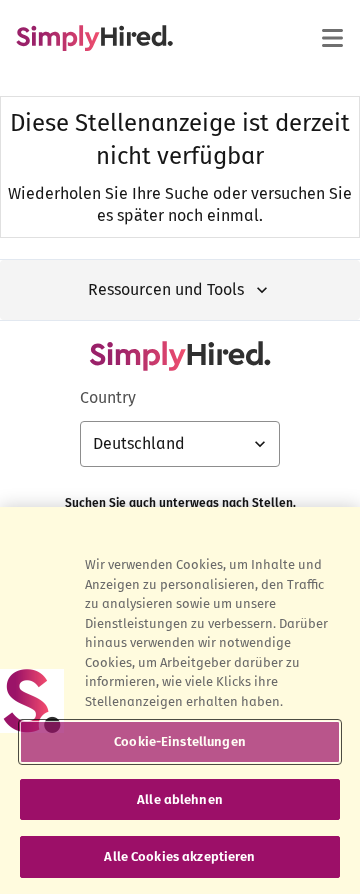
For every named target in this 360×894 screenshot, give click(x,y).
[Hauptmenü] (332, 38)
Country (108, 397)
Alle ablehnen (180, 799)
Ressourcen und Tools (166, 289)
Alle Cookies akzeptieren (179, 856)
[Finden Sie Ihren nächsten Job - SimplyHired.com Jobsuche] (94, 38)
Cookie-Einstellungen (180, 741)
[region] (180, 700)
